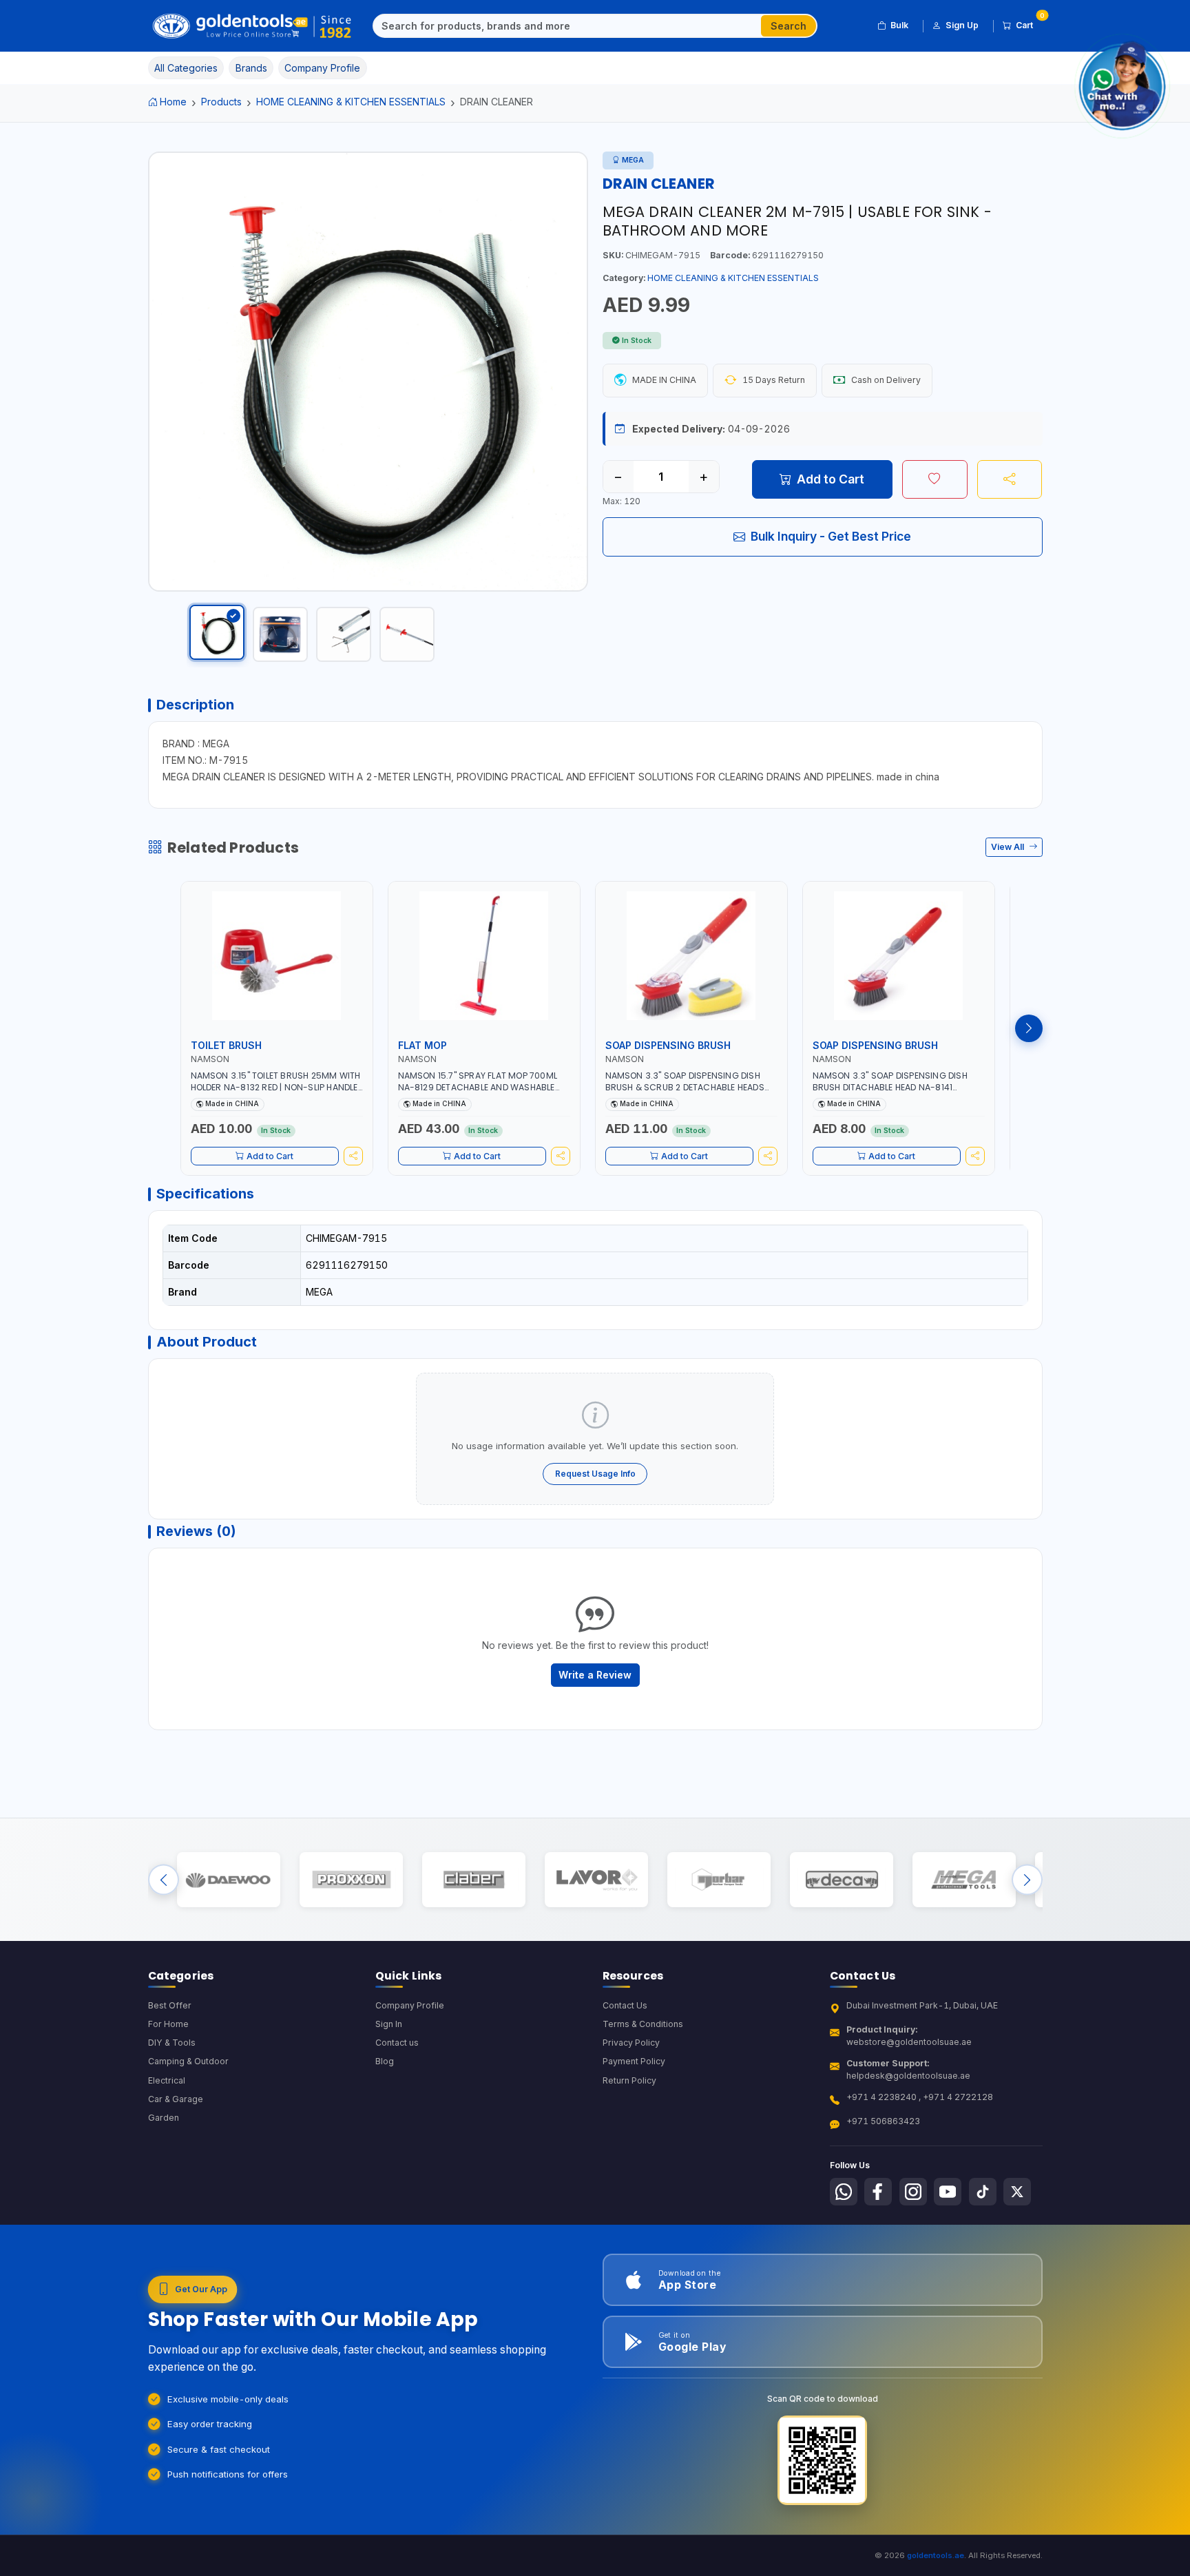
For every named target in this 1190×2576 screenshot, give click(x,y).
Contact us (397, 2043)
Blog (385, 2061)
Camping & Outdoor (188, 2061)
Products (221, 102)
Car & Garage (176, 2099)
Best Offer (170, 2005)
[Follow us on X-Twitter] (1017, 2192)
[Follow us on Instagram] (913, 2192)
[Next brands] (1027, 1879)
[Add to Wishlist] (935, 479)
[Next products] (1029, 1028)
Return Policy (629, 2080)
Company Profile (410, 2005)
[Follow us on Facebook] (878, 2192)
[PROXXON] (351, 1879)
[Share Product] (1010, 479)
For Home (168, 2024)
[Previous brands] (164, 1879)
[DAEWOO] (228, 1879)
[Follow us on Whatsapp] (844, 2192)
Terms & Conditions (643, 2024)
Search (789, 26)
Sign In (389, 2024)
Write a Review (595, 1675)
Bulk (899, 25)
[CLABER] (473, 1879)
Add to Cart (831, 479)
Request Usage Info (595, 1474)
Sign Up (962, 25)
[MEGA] (964, 1879)
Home (173, 102)
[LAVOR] (596, 1879)
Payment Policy (634, 2061)
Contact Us (625, 2005)
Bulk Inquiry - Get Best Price (831, 536)
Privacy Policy (631, 2043)
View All (1009, 847)
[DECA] (841, 1879)
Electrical (167, 2080)
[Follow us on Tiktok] (983, 2192)
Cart (1029, 23)
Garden (164, 2118)
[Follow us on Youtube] (948, 2192)
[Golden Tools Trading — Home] (252, 26)
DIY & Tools (172, 2043)
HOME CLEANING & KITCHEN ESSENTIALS (351, 102)
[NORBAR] (719, 1879)
